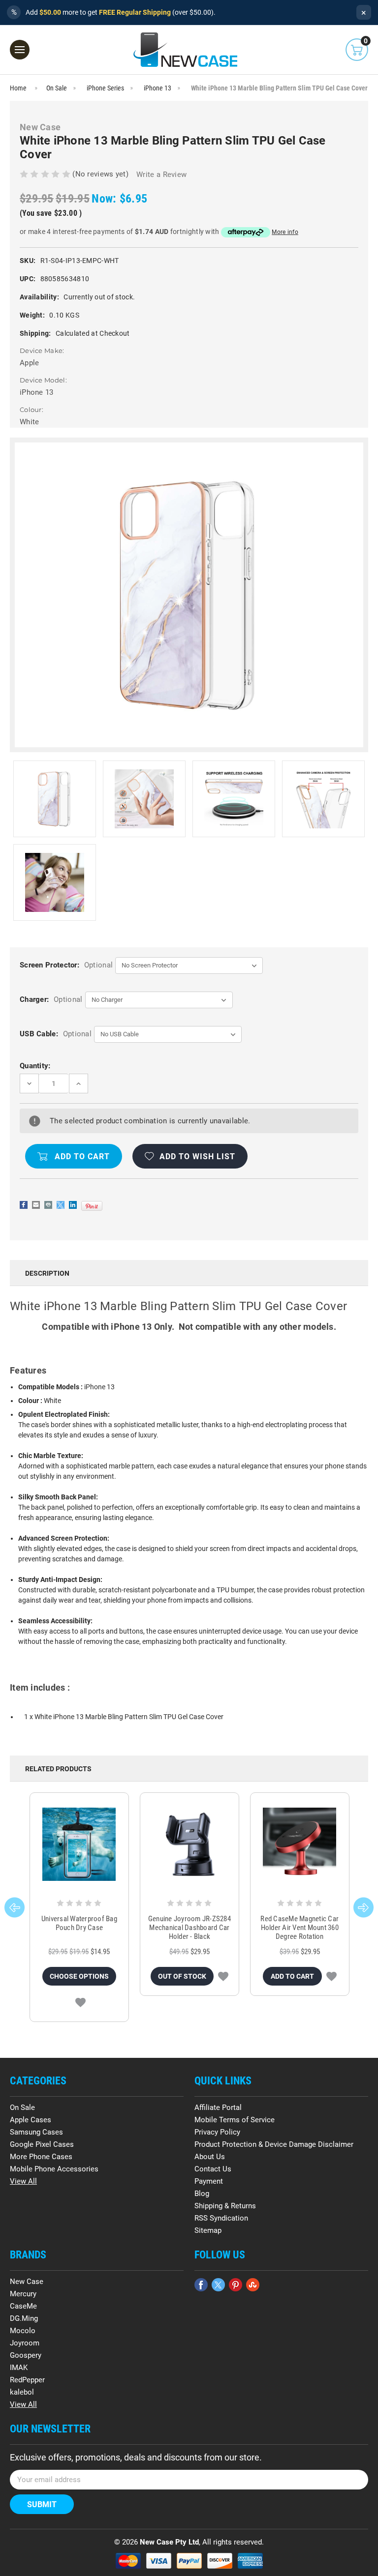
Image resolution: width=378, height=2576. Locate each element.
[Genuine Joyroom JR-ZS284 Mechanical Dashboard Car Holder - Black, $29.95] (189, 1844)
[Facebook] (24, 1205)
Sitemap (208, 2230)
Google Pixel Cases (42, 2144)
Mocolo (23, 2331)
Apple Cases (31, 2120)
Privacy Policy (217, 2132)
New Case (27, 2282)
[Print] (48, 1205)
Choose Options (79, 1976)
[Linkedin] (73, 1205)
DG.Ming (24, 2318)
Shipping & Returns (225, 2206)
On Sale (22, 2108)
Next (363, 1907)
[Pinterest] (92, 1206)
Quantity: (35, 1066)
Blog (202, 2194)
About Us (210, 2157)
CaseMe (23, 2306)
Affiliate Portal (218, 2108)
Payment (209, 2181)
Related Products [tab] (58, 1769)
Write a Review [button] (161, 175)
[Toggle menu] (20, 50)
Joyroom (25, 2343)
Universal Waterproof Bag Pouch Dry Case (79, 1923)
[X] (61, 1205)
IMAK (19, 2368)
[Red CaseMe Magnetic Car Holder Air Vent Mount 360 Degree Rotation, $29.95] (300, 1844)
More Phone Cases (41, 2157)
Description (47, 1273)
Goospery (26, 2355)
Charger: (51, 999)
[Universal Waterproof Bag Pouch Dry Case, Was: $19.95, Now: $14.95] (79, 1844)
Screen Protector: (66, 965)
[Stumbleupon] (253, 2285)
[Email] (36, 1205)
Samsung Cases (36, 2132)
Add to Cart (292, 1976)
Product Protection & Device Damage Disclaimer (274, 2144)
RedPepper (27, 2380)
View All (23, 2181)
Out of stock (182, 1976)
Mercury (23, 2294)
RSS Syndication (221, 2218)
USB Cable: (56, 1034)
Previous (15, 1907)
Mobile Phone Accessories (54, 2169)
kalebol (22, 2392)
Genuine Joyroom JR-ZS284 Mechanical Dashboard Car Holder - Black (189, 1928)
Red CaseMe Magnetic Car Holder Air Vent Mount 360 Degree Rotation (299, 1928)
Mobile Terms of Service (235, 2120)
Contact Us (213, 2169)
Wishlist (80, 2002)
